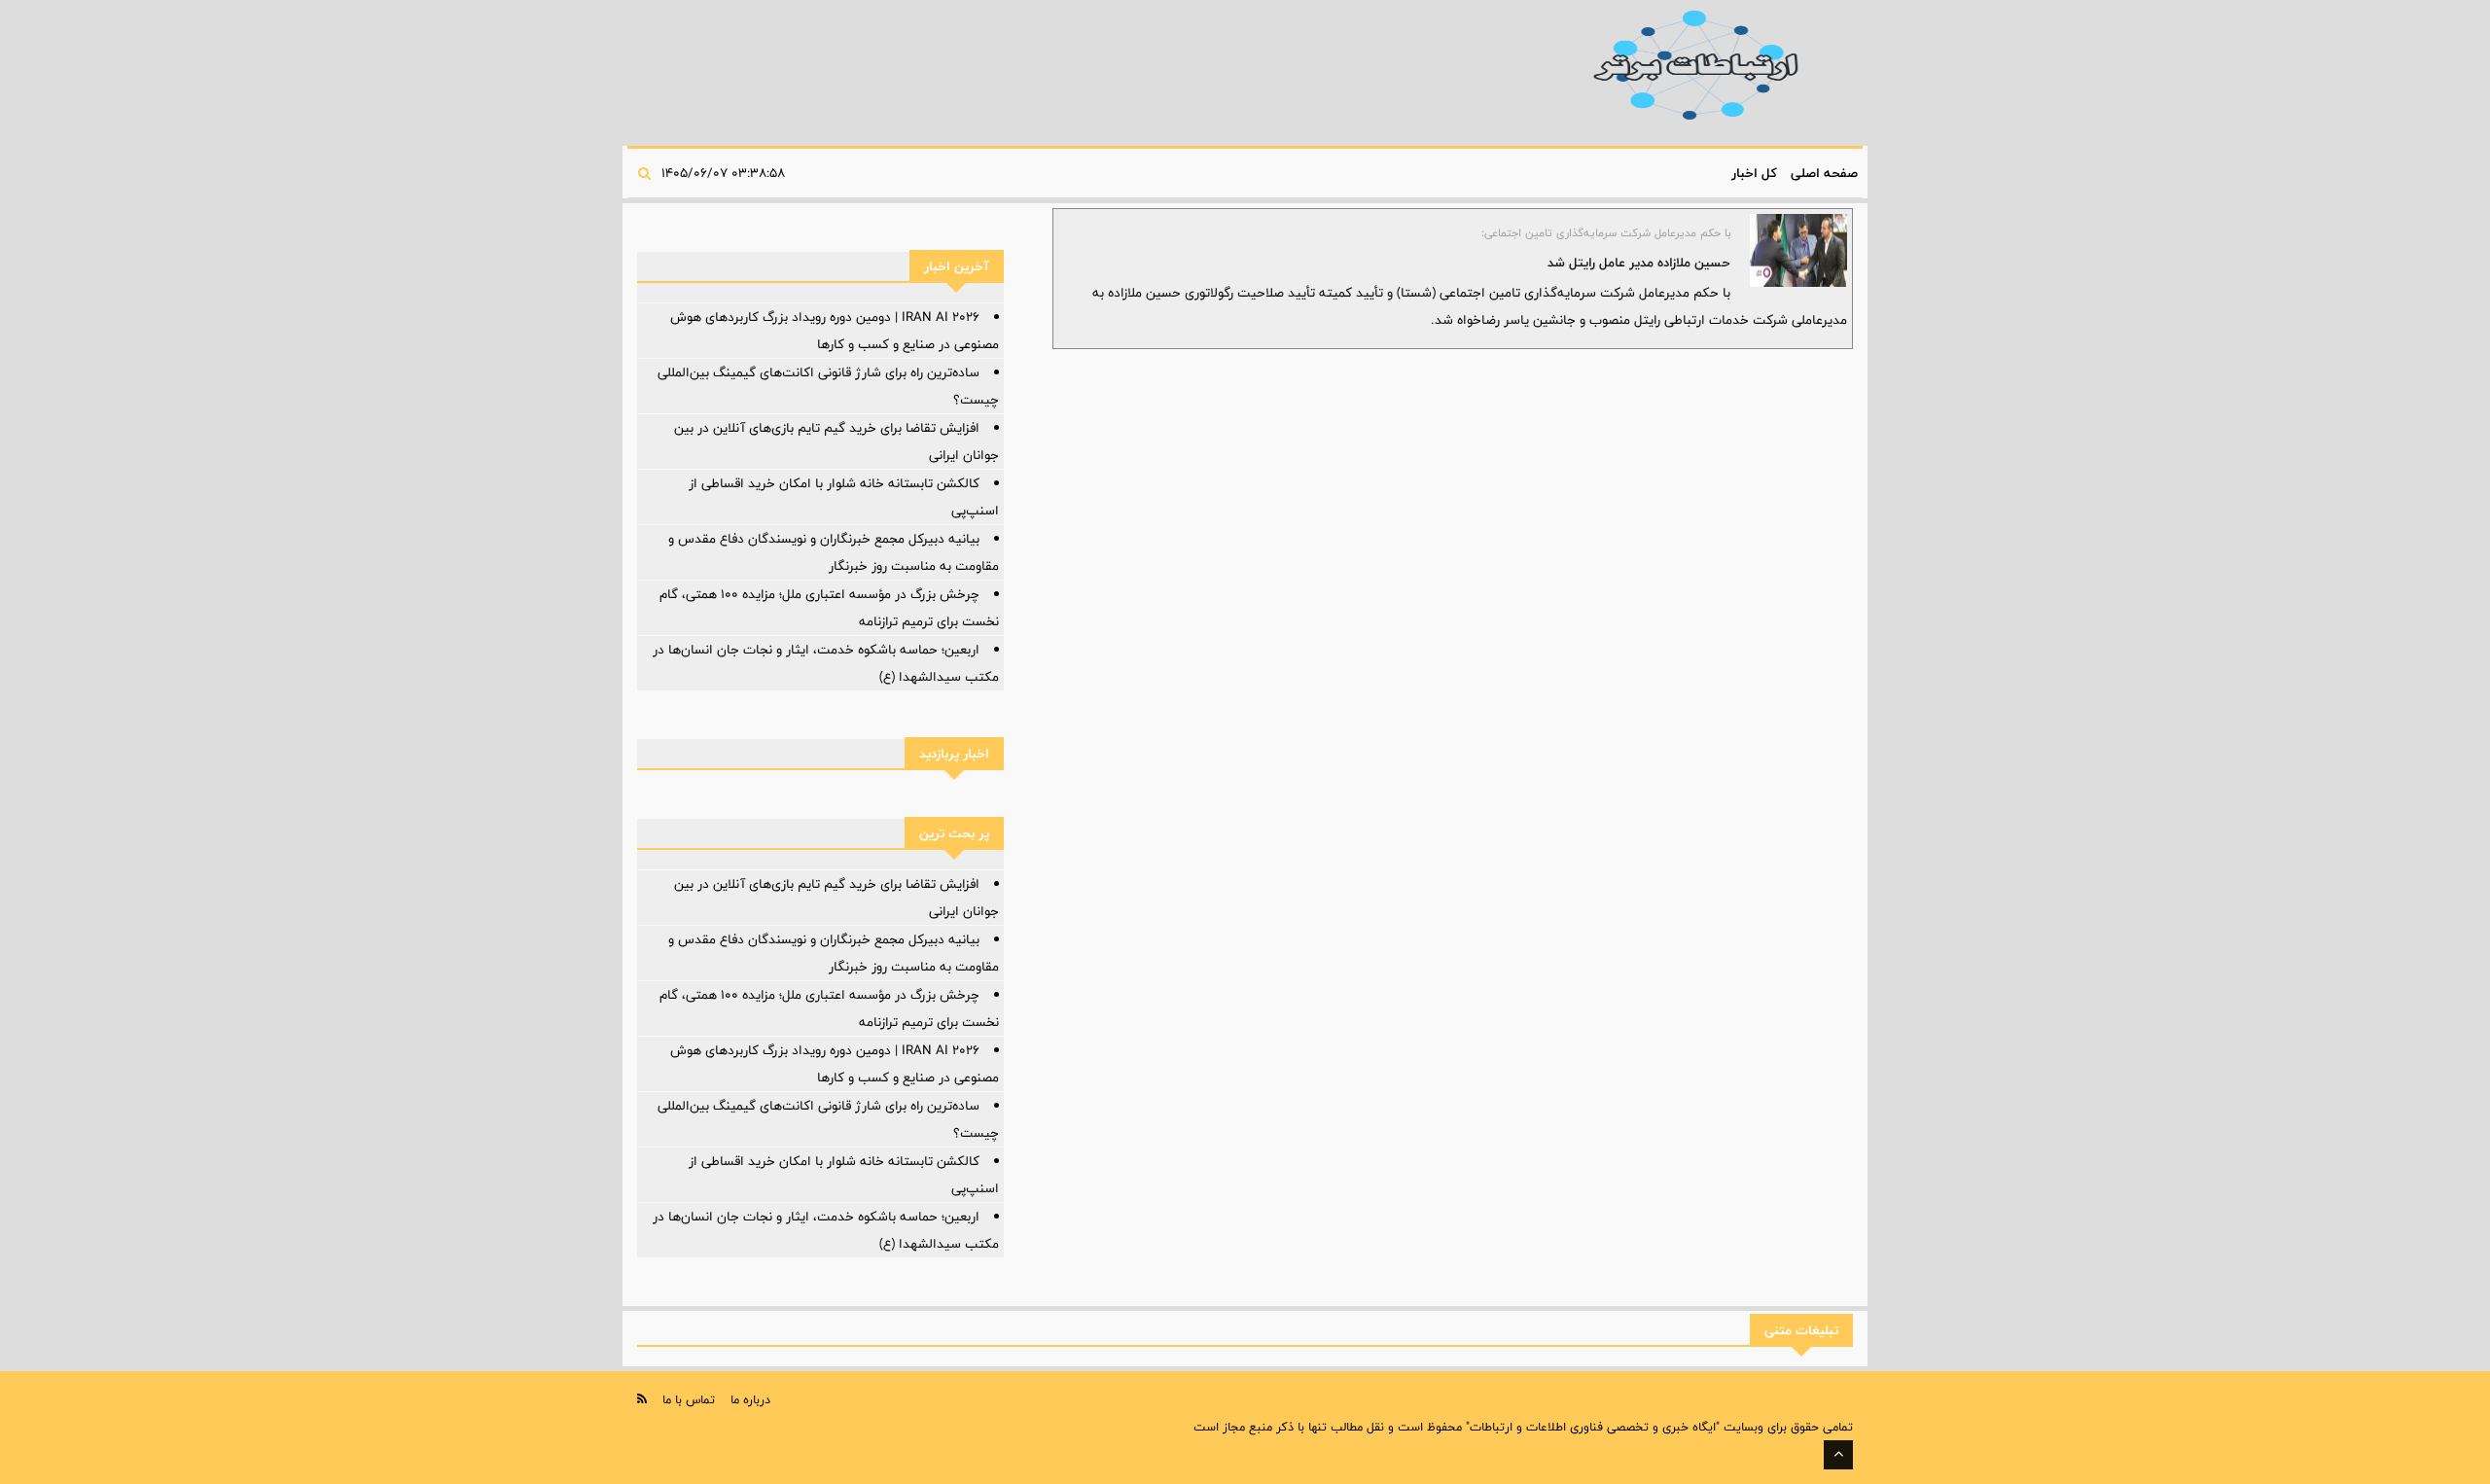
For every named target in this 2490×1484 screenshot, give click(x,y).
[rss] (642, 1399)
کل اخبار (1754, 173)
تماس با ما (689, 1399)
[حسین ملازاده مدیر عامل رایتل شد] (1798, 250)
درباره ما (750, 1399)
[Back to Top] (1838, 1455)
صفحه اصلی (1824, 173)
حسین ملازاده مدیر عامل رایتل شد (1639, 263)
